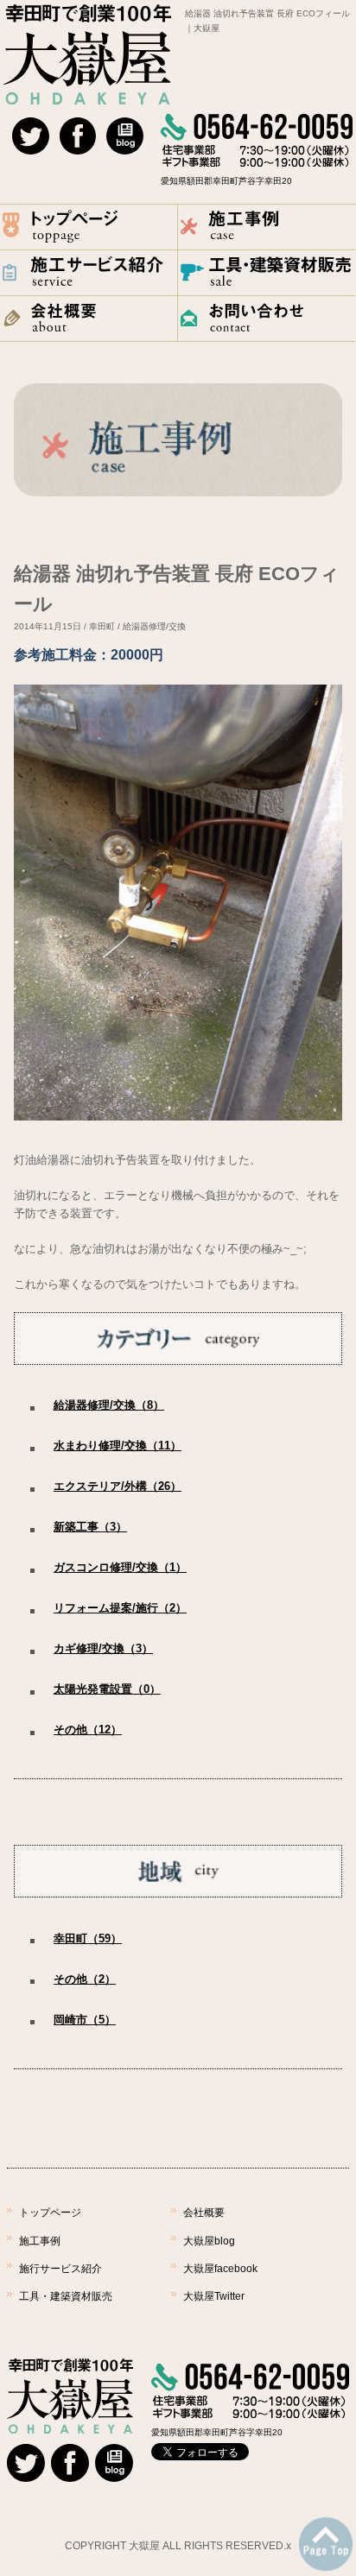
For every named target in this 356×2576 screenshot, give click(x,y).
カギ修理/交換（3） (103, 1648)
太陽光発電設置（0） (107, 1689)
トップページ (50, 2213)
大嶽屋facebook (220, 2269)
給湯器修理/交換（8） (109, 1405)
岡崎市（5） (85, 2020)
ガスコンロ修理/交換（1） (120, 1567)
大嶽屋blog (209, 2241)
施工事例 (40, 2241)
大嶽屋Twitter (214, 2296)
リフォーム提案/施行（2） (120, 1608)
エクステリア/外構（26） (118, 1486)
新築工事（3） (90, 1527)
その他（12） (88, 1730)
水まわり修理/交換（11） (118, 1446)
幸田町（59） (88, 1938)
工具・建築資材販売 (66, 2296)
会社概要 (204, 2213)
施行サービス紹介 (60, 2269)
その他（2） (85, 1979)
